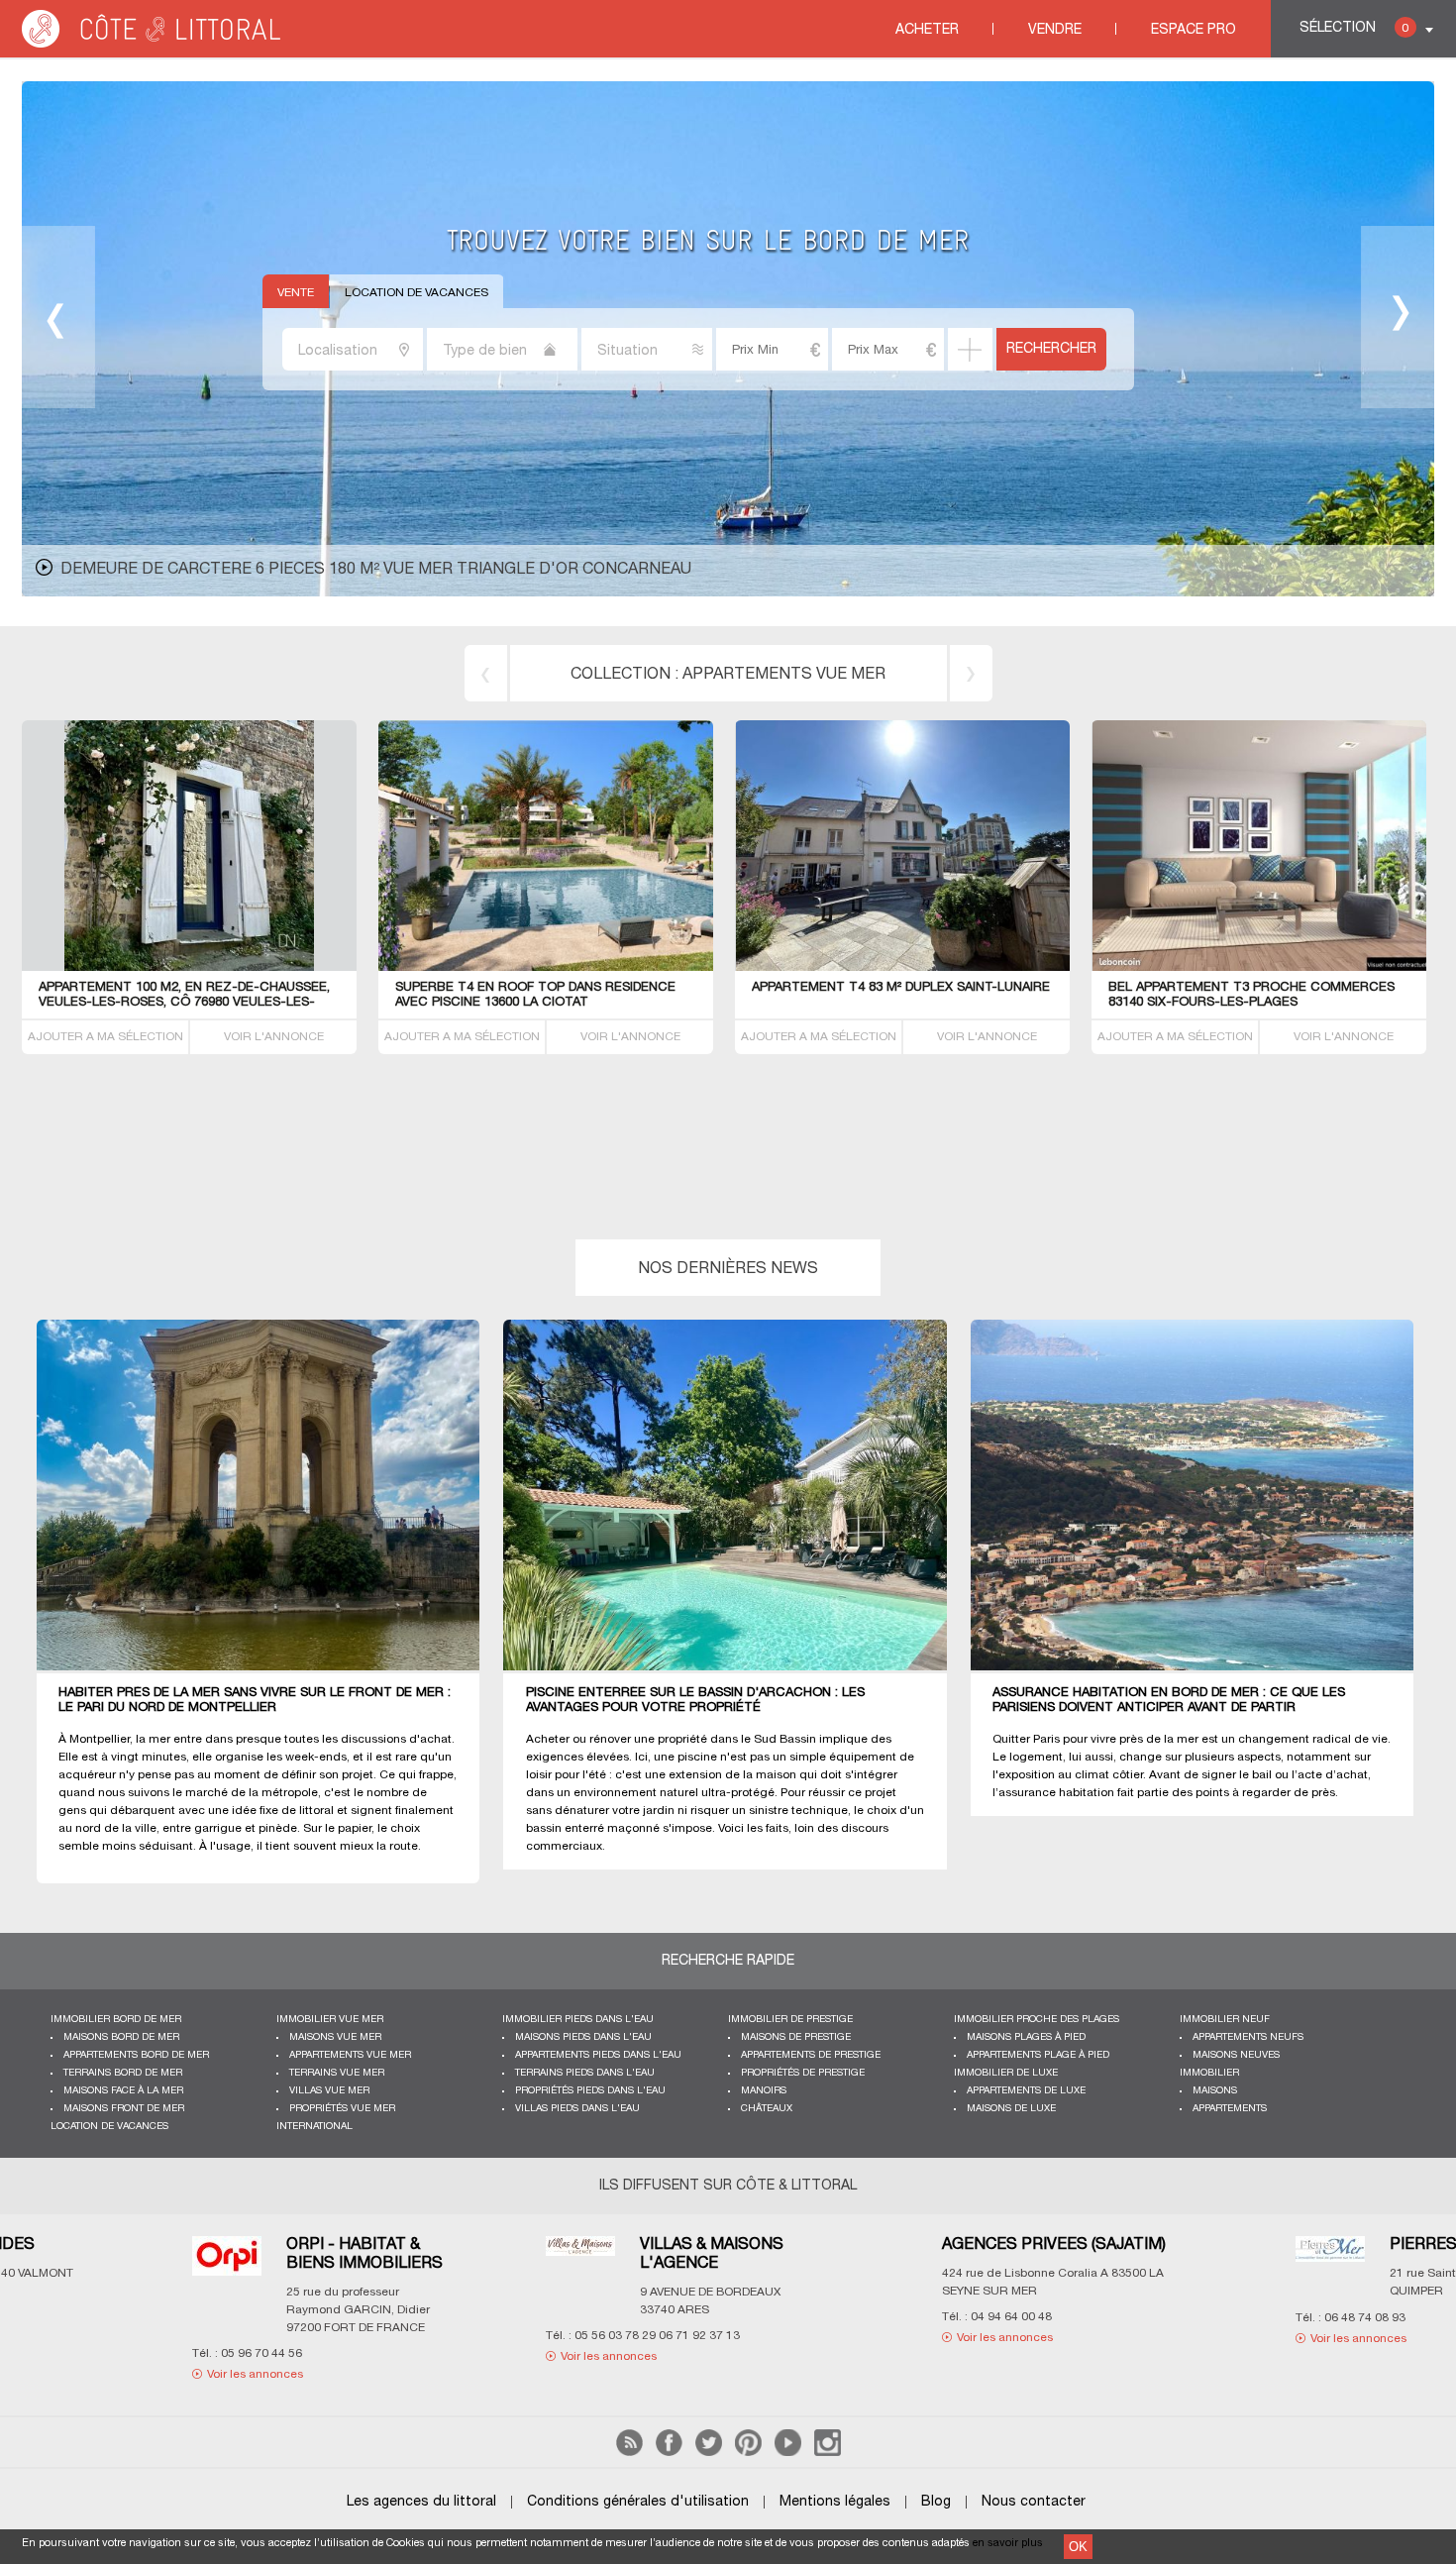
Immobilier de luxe (1006, 2073)
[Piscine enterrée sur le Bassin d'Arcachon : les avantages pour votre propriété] (738, 1496)
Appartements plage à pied (1038, 2055)
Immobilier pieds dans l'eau (578, 2020)
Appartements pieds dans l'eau (598, 2055)
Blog (936, 2502)
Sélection (1354, 28)
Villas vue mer (329, 2091)
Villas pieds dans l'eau (577, 2109)
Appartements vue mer (350, 2055)
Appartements (1230, 2109)
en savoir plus (1008, 2543)
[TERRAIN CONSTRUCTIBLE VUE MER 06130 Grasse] (903, 967)
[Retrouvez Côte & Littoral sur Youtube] (788, 2453)
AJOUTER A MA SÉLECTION (105, 1037)
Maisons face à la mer (123, 2091)
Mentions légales (835, 2502)
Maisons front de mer (124, 2109)
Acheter (927, 30)
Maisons (1215, 2091)
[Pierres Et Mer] (462, 2261)
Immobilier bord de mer (116, 2020)
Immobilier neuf (1225, 2020)
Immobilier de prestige (790, 2020)
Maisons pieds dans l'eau (583, 2037)
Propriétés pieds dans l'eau (590, 2091)
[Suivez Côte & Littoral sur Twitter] (709, 2453)
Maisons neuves (1236, 2055)
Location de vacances (416, 293)
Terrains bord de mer (784, 675)
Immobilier (1209, 2073)
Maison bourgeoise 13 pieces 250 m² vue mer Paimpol (289, 570)
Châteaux (767, 2109)
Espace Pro (1194, 30)
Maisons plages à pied (1026, 2037)
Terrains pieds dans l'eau (585, 2073)
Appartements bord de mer (136, 2055)
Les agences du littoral (421, 2502)
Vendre (1055, 30)
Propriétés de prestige (803, 2073)
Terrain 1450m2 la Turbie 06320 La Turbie (179, 988)
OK (1078, 2547)
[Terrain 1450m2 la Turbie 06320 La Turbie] (259, 967)
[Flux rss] (629, 2453)
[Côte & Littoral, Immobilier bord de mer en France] (153, 44)
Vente (296, 293)
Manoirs (764, 2091)
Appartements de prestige (811, 2055)
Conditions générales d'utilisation (638, 2502)
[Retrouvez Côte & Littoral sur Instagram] (828, 2453)
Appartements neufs (1248, 2037)
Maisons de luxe (1011, 2109)
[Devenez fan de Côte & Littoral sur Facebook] (669, 2453)
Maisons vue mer (335, 2037)
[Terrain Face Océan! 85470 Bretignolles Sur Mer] (546, 967)
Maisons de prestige (796, 2037)
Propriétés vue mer (342, 2109)
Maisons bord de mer (121, 2037)
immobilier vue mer (330, 2020)
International (314, 2127)
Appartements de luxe (1026, 2091)
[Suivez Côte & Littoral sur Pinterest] (748, 2453)
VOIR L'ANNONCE (274, 1037)
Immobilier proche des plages (1037, 2020)
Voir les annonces (136, 2338)
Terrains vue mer (337, 2073)
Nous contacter (1034, 2502)
